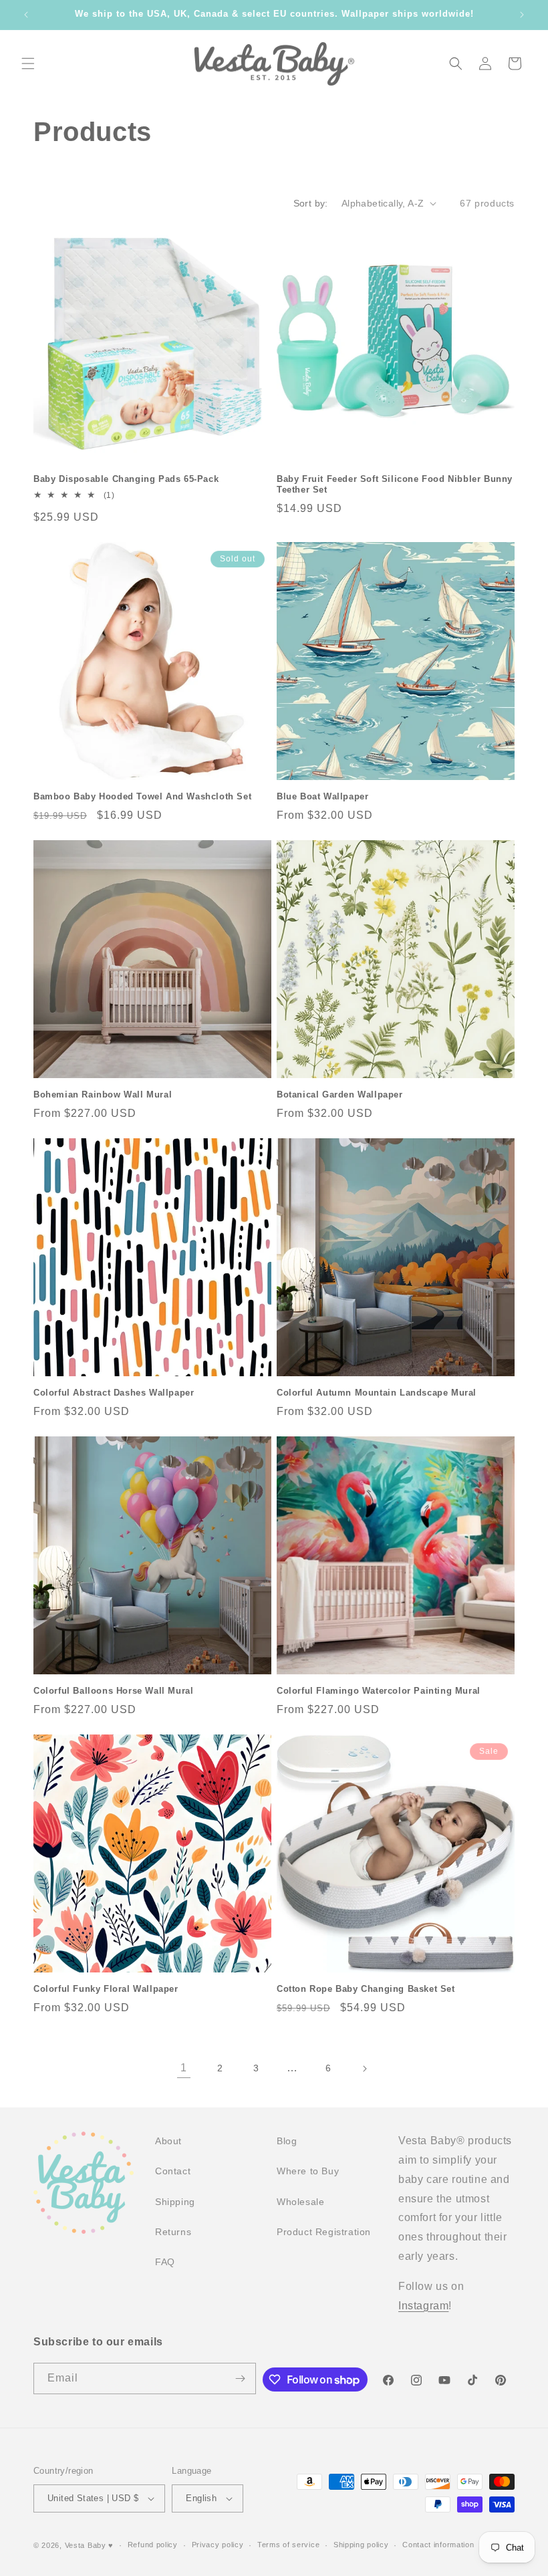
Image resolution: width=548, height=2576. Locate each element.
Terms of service (288, 2545)
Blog (287, 2141)
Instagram (423, 2306)
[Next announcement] (522, 15)
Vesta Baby (86, 2545)
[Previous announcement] (26, 15)
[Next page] (364, 2069)
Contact (173, 2171)
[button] (28, 63)
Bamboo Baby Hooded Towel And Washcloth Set (142, 796)
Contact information (438, 2545)
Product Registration (324, 2232)
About (168, 2141)
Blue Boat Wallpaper (322, 796)
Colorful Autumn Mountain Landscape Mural (377, 1393)
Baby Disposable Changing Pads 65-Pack (126, 479)
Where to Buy (308, 2171)
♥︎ (111, 2545)
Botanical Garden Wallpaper (340, 1094)
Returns (173, 2232)
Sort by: (311, 203)
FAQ (165, 2262)
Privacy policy (218, 2545)
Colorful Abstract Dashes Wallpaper (114, 1393)
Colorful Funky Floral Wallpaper (106, 1989)
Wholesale (300, 2202)
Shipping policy (361, 2545)
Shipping (175, 2202)
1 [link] (184, 2068)
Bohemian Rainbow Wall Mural (103, 1094)
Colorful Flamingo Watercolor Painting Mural (379, 1691)
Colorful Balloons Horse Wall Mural (113, 1691)
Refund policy (153, 2545)
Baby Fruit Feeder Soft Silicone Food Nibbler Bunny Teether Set (395, 485)
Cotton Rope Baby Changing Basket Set (366, 1989)
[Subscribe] (241, 2378)
